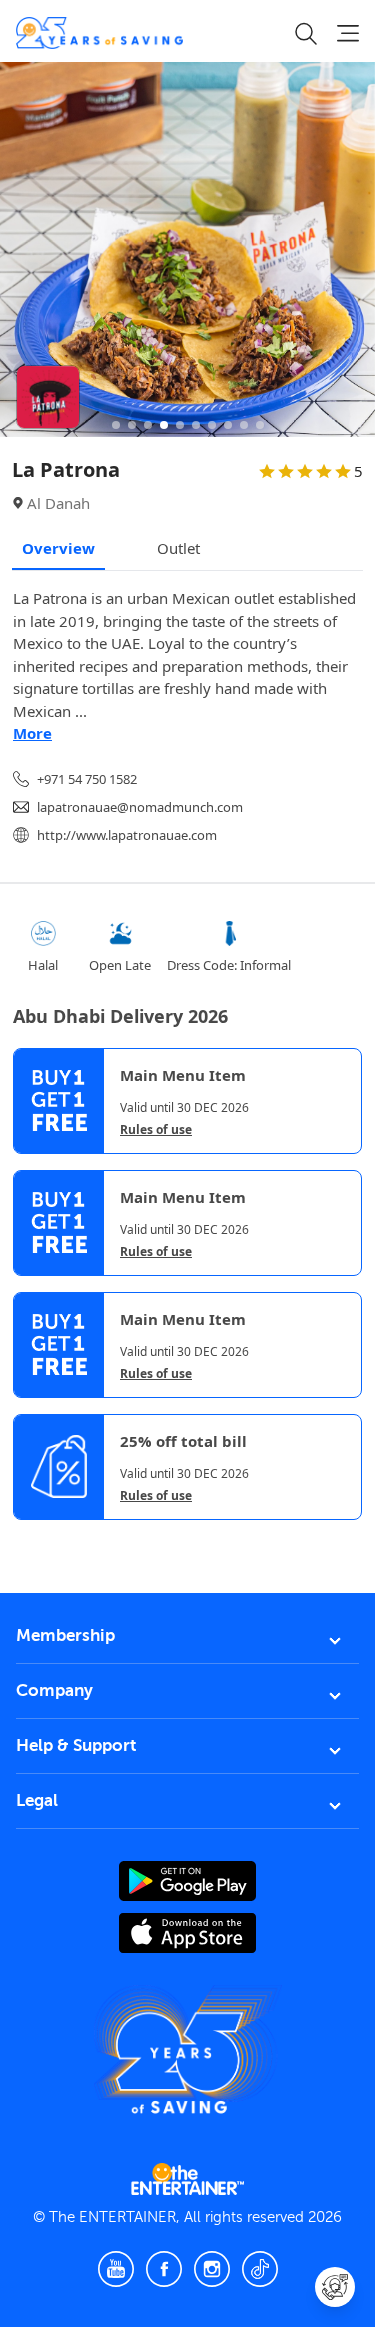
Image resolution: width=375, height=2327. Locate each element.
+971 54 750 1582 (87, 779)
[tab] (28, 1537)
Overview (58, 548)
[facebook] (164, 2269)
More (32, 733)
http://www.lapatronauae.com (127, 835)
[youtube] (116, 2269)
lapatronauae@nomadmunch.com (140, 807)
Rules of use (156, 1130)
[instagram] (212, 2269)
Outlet (178, 548)
